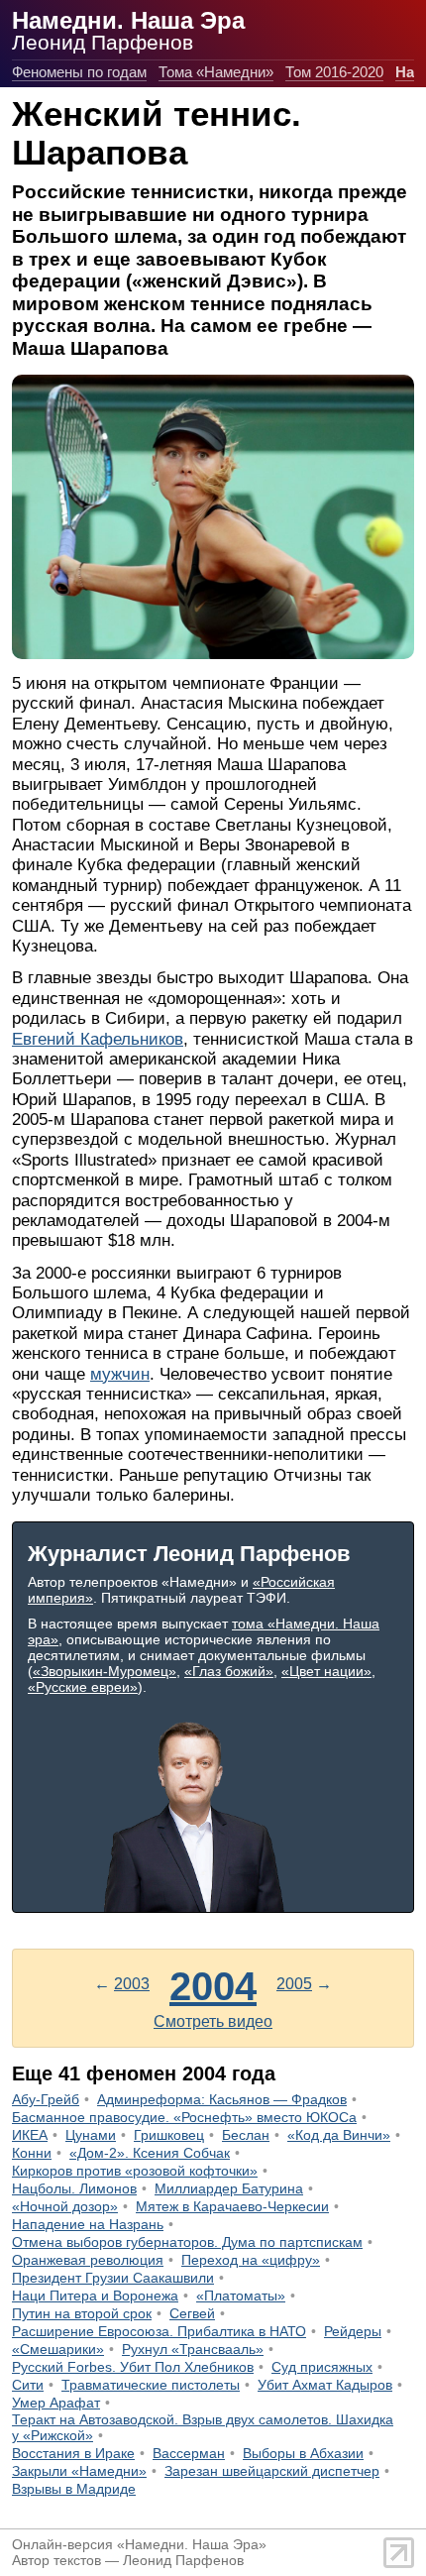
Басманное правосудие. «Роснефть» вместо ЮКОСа (184, 2117)
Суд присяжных (322, 2367)
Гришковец (169, 2135)
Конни (32, 2153)
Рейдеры (353, 2331)
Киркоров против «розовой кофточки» (135, 2171)
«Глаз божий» (229, 1671)
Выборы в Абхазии (303, 2453)
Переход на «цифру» (251, 2260)
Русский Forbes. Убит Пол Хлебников (133, 2367)
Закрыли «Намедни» (79, 2471)
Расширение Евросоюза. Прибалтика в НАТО (159, 2331)
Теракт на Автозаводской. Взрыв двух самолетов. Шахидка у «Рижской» (203, 2427)
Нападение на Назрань (88, 2224)
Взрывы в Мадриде (74, 2489)
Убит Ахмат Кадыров (325, 2385)
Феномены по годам (79, 72)
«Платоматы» (241, 2296)
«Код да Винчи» (339, 2135)
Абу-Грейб (46, 2099)
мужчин (120, 1374)
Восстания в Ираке (73, 2453)
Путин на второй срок (82, 2313)
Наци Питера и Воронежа (95, 2296)
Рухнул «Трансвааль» (193, 2349)
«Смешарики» (58, 2349)
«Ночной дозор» (65, 2206)
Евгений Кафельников (98, 1039)
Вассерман (189, 2453)
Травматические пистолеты (151, 2385)
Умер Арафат (56, 2403)
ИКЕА (30, 2135)
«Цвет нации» (326, 1671)
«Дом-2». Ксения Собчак (150, 2153)
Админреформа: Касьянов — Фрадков (222, 2099)
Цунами (91, 2135)
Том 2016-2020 (334, 72)
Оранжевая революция (88, 2260)
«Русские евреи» (83, 1687)
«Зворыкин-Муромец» (105, 1671)
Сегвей (192, 2313)
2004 (213, 1986)
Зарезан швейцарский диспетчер (272, 2471)
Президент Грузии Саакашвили (113, 2278)
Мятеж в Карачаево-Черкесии (232, 2206)
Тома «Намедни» (216, 72)
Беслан (246, 2135)
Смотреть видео (213, 2021)
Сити (28, 2385)
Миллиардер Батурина (229, 2188)
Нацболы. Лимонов (74, 2188)
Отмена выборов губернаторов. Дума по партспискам (187, 2242)
